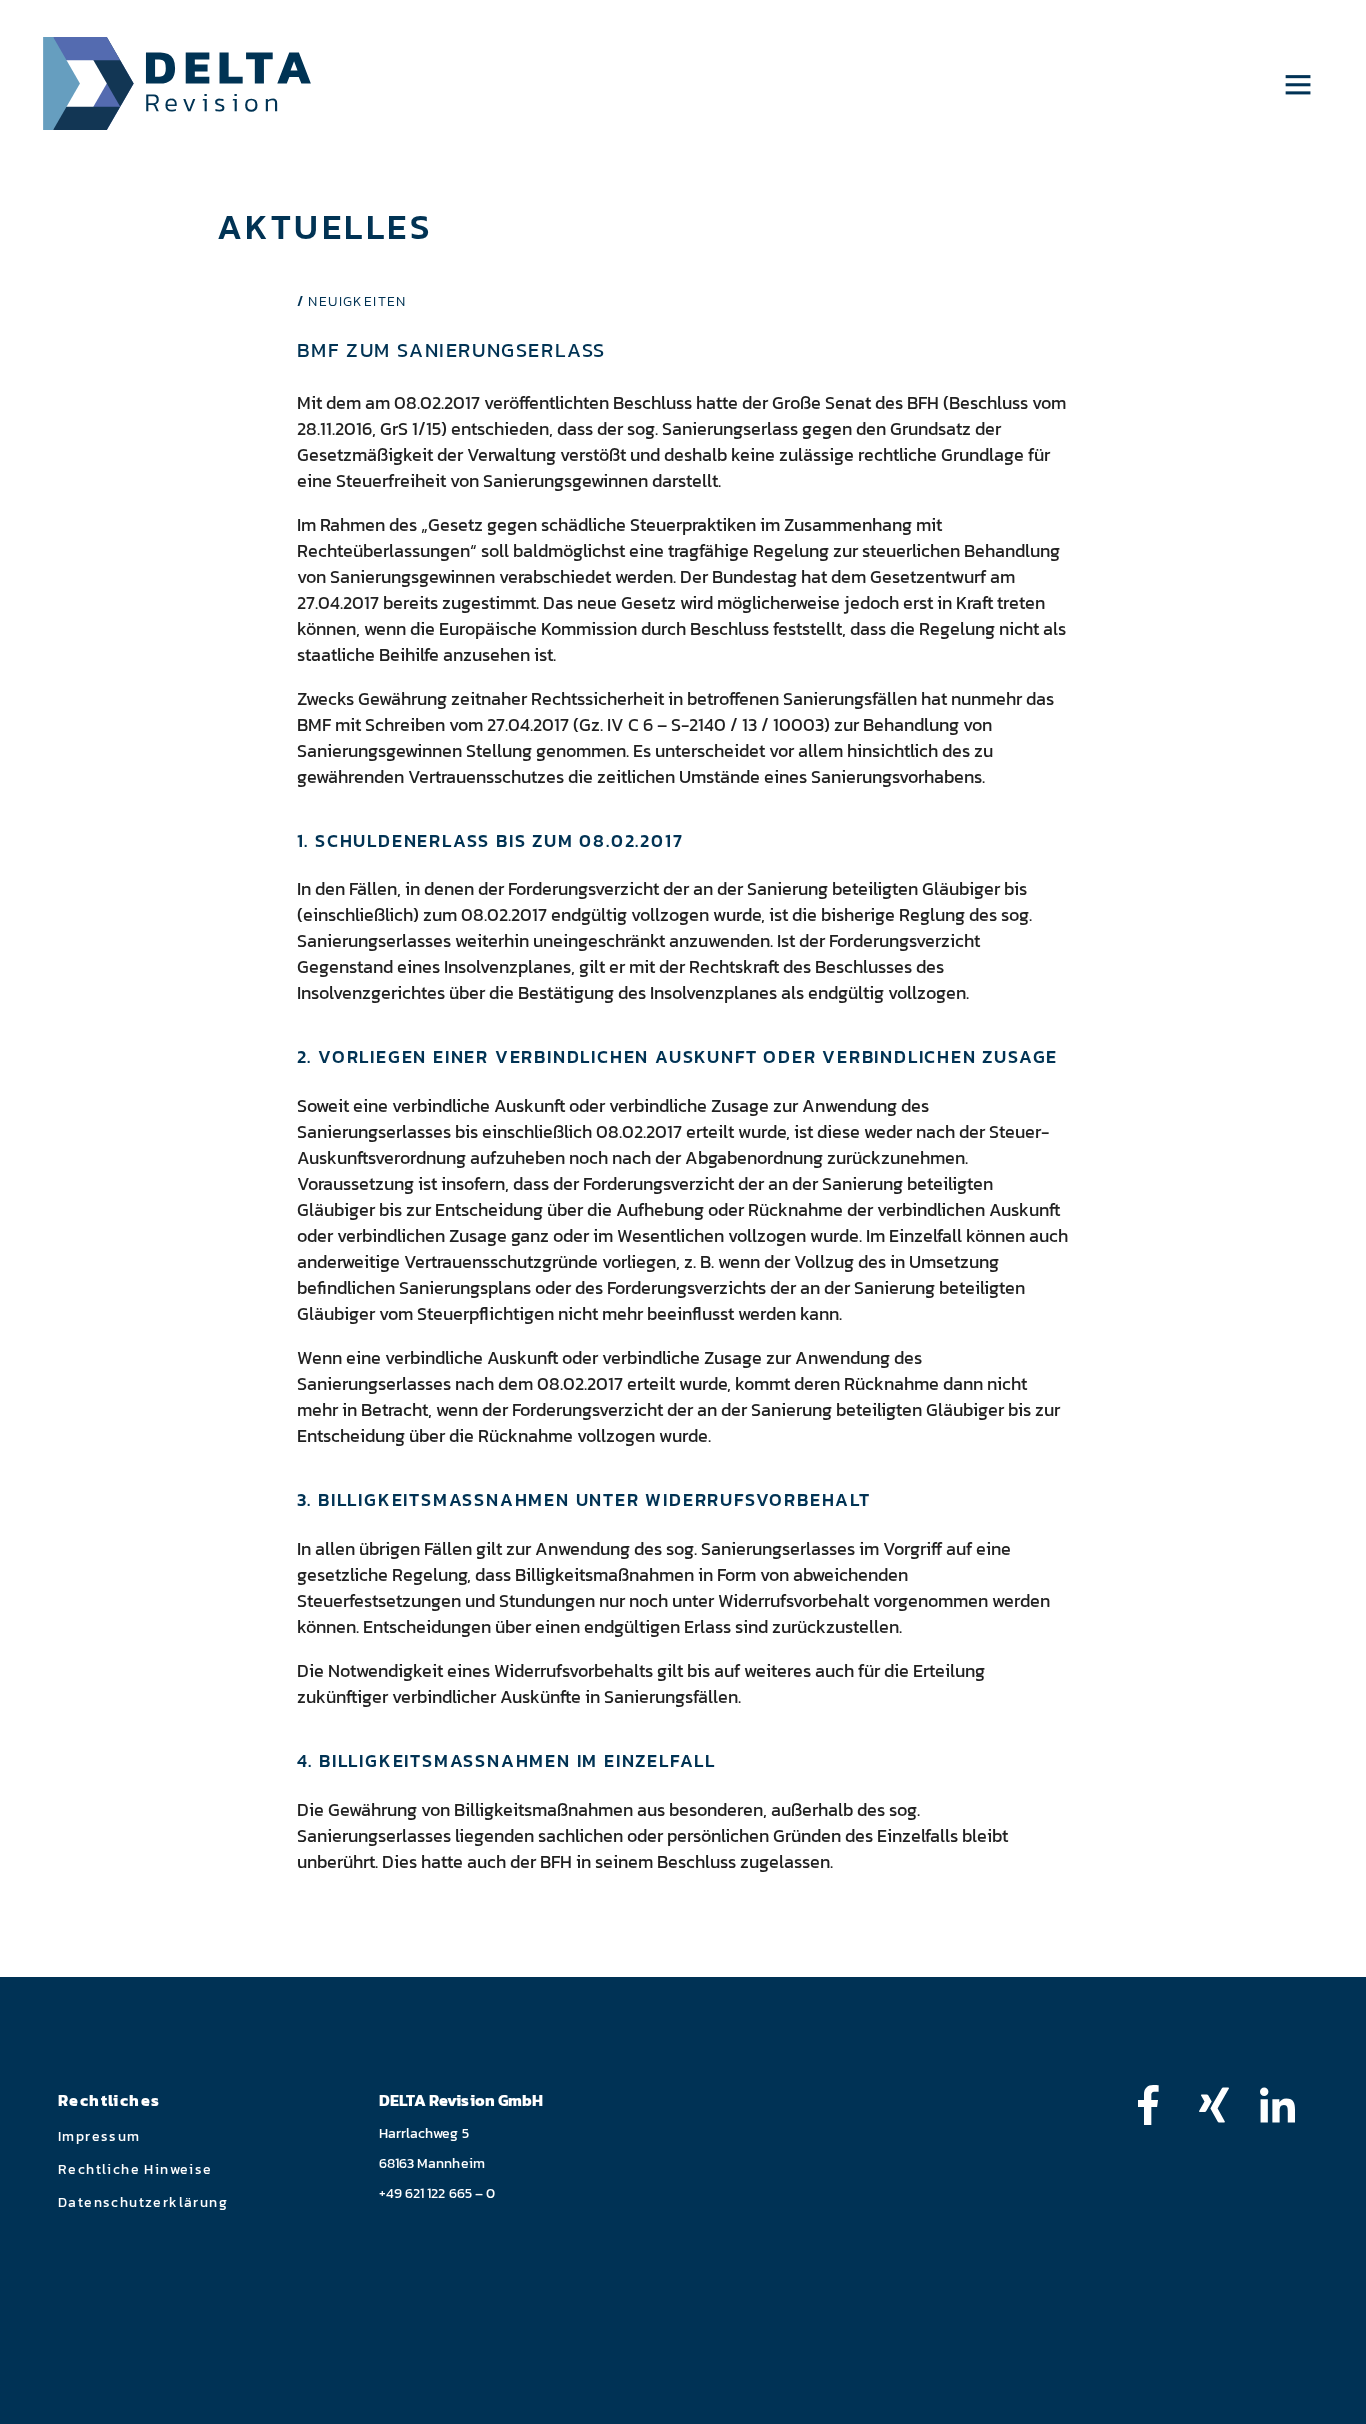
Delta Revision (177, 83)
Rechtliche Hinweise (135, 2169)
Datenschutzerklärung (143, 2202)
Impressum (99, 2136)
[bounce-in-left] (1158, 2105)
